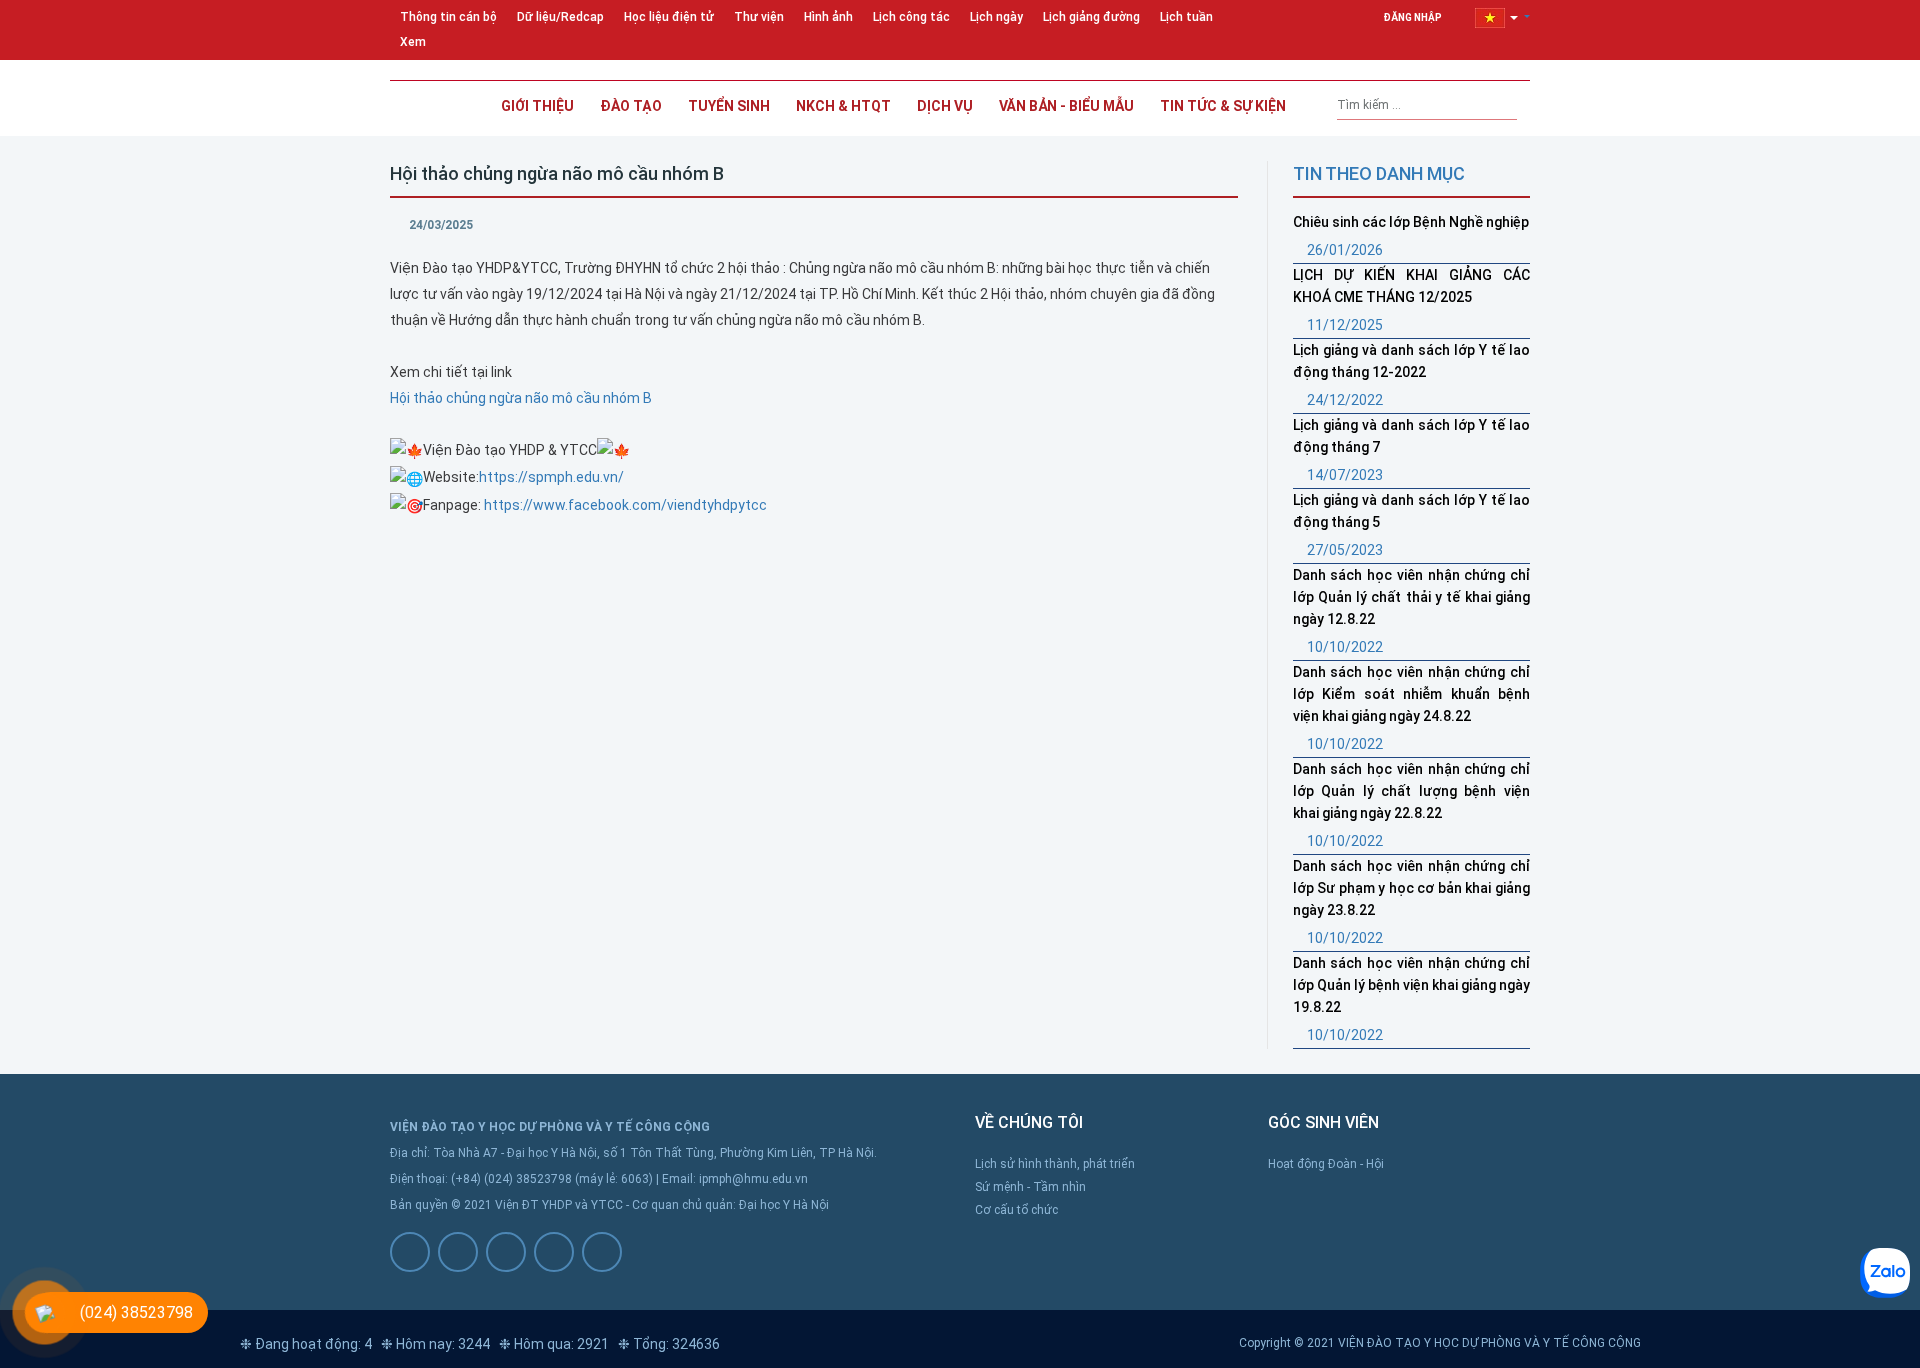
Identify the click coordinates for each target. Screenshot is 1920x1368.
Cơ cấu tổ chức (1016, 1210)
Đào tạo (631, 106)
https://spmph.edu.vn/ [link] (551, 477)
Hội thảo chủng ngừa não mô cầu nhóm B (521, 398)
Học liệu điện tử (669, 17)
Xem (413, 42)
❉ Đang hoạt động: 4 (306, 1344)
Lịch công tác (911, 17)
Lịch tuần (1186, 17)
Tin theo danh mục (1379, 173)
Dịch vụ (945, 106)
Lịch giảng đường (1091, 17)
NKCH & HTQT (843, 106)
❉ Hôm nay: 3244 (435, 1344)
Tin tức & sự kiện (1223, 106)
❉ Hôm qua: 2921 (554, 1344)
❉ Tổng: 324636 (669, 1344)
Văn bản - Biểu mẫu (1066, 106)
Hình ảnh (828, 17)
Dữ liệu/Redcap (560, 17)
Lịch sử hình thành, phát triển (1055, 1164)
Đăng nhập (1413, 17)
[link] (625, 505)
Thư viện (759, 17)
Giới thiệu (537, 106)
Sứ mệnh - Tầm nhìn (1030, 1187)
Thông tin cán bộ (448, 17)
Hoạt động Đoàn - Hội (1326, 1164)
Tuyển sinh (729, 106)
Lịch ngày (996, 17)
